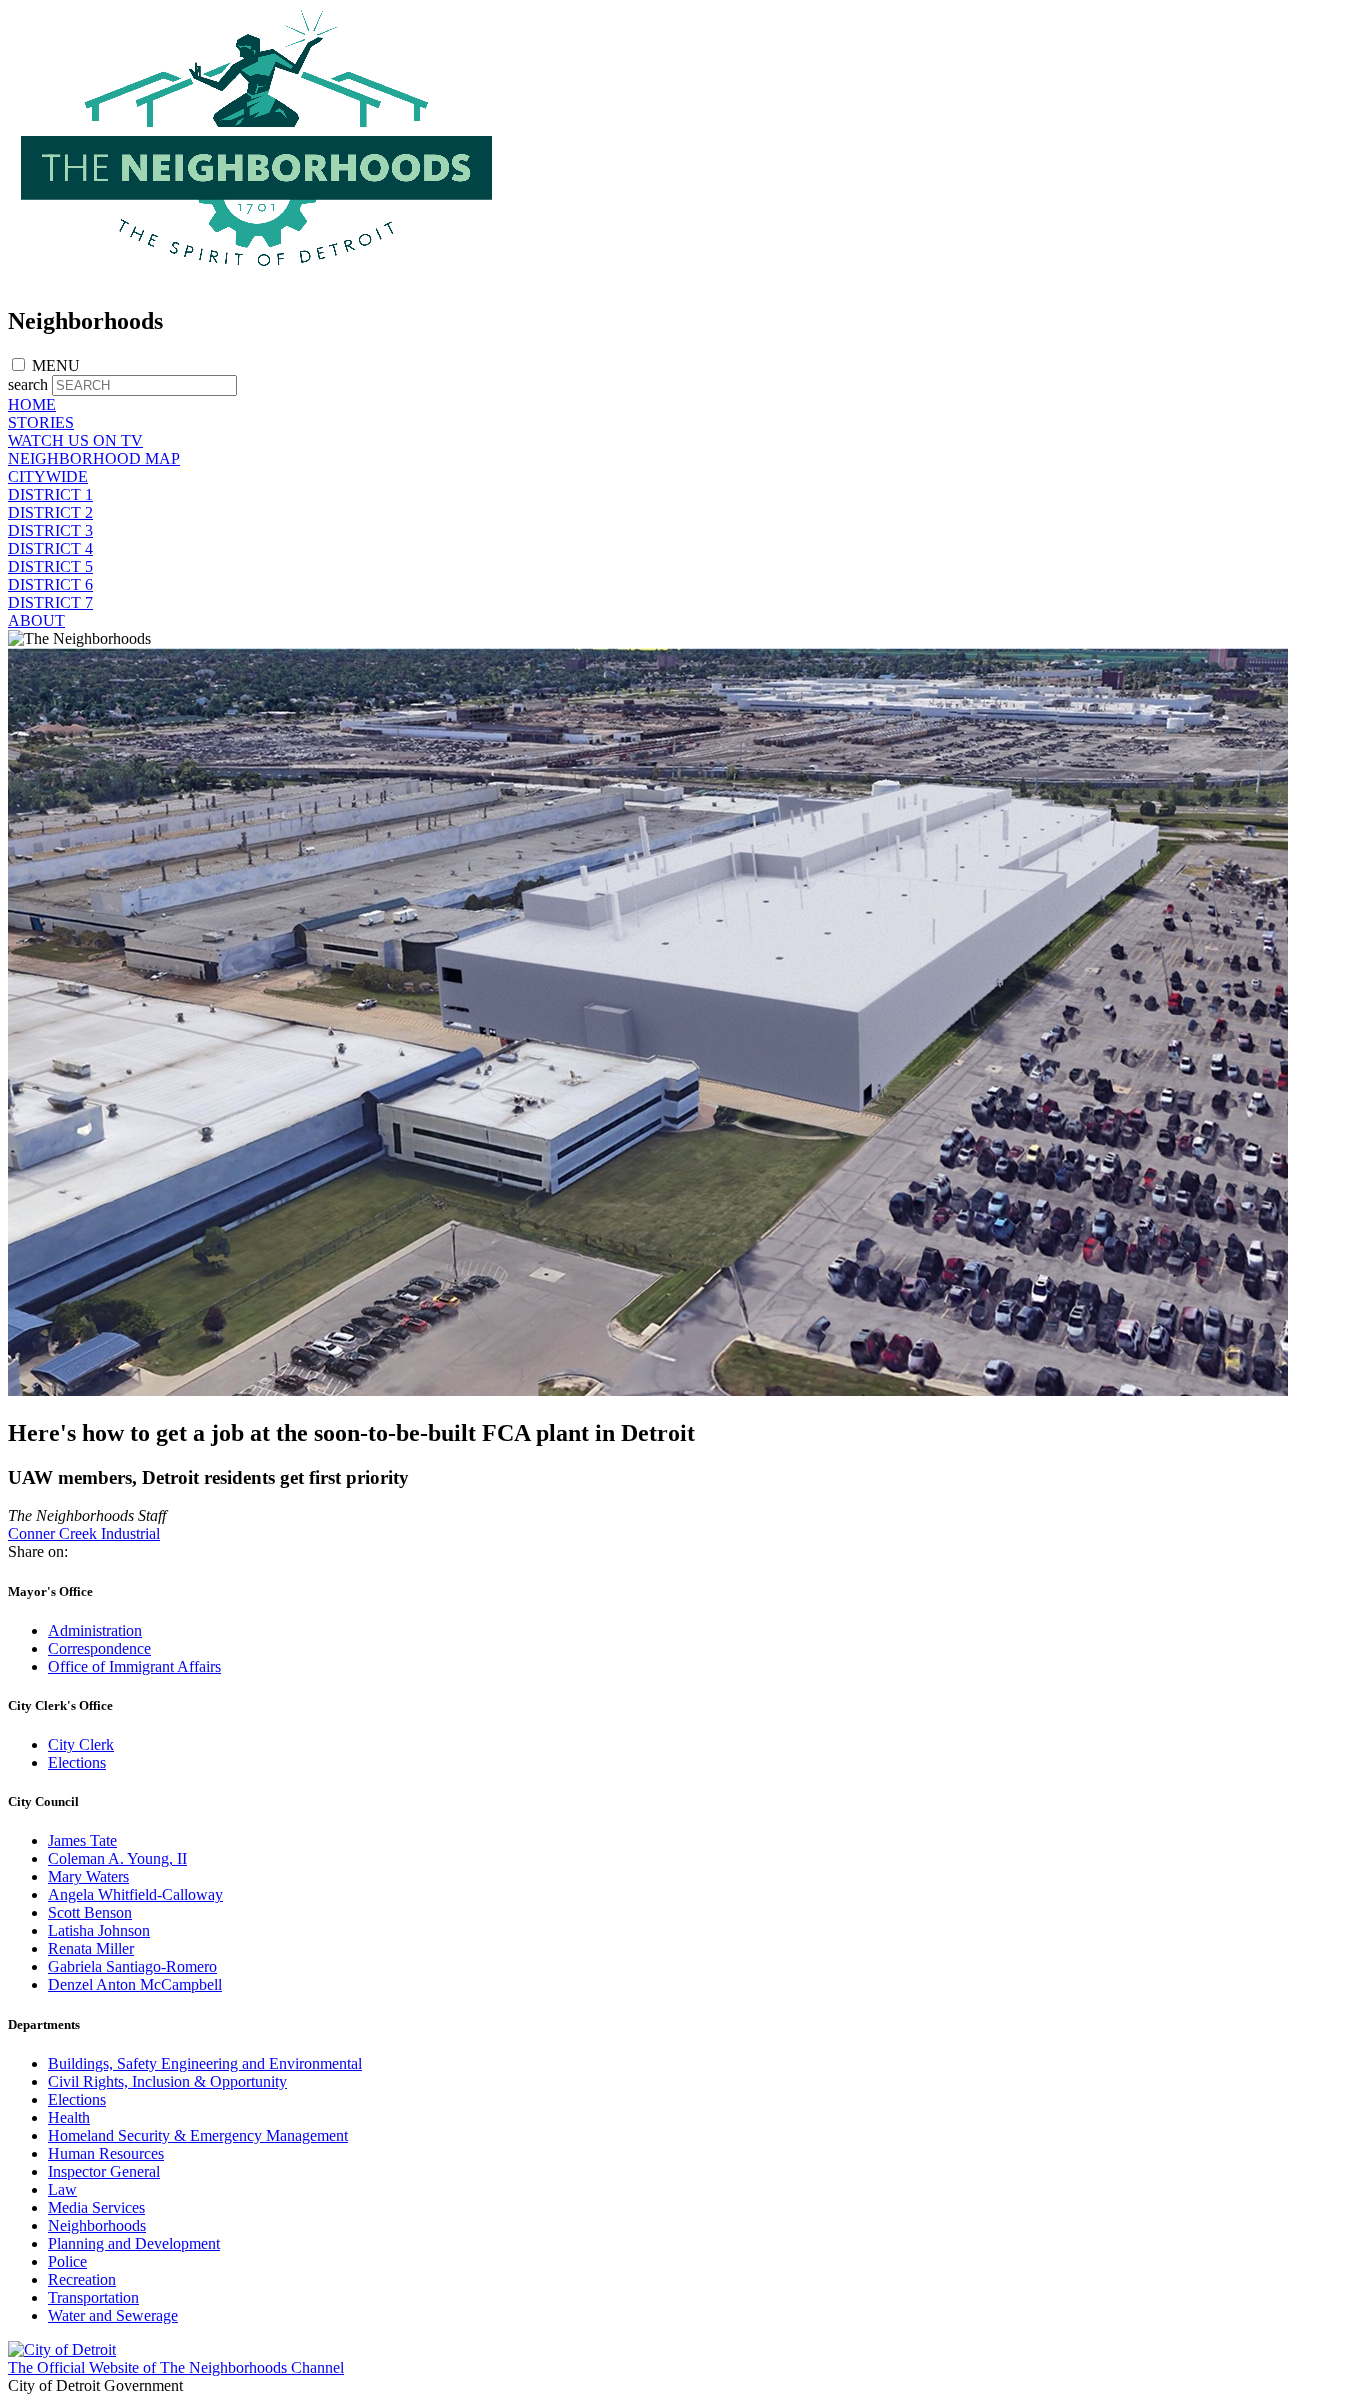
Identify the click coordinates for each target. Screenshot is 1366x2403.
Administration (95, 1630)
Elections (77, 1762)
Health (69, 2117)
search (28, 384)
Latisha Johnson (99, 1930)
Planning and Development (134, 2243)
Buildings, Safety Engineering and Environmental (205, 2063)
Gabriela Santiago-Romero (132, 1966)
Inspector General (104, 2171)
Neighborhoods (97, 2225)
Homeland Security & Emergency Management (198, 2135)
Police (67, 2261)
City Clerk (81, 1744)
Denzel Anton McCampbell (135, 1984)
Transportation (93, 2297)
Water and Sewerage (113, 2315)
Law (62, 2189)
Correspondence (99, 1648)
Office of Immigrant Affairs (134, 1666)
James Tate (82, 1840)
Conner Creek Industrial (84, 1533)
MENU (56, 365)
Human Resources (106, 2153)
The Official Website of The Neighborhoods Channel (176, 2367)
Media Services (96, 2207)
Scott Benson (90, 1912)
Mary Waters (88, 1876)
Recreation (82, 2279)
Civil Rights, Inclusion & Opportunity (167, 2081)
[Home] (258, 278)
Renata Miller (91, 1948)
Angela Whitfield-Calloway (135, 1894)
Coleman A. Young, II (117, 1858)
